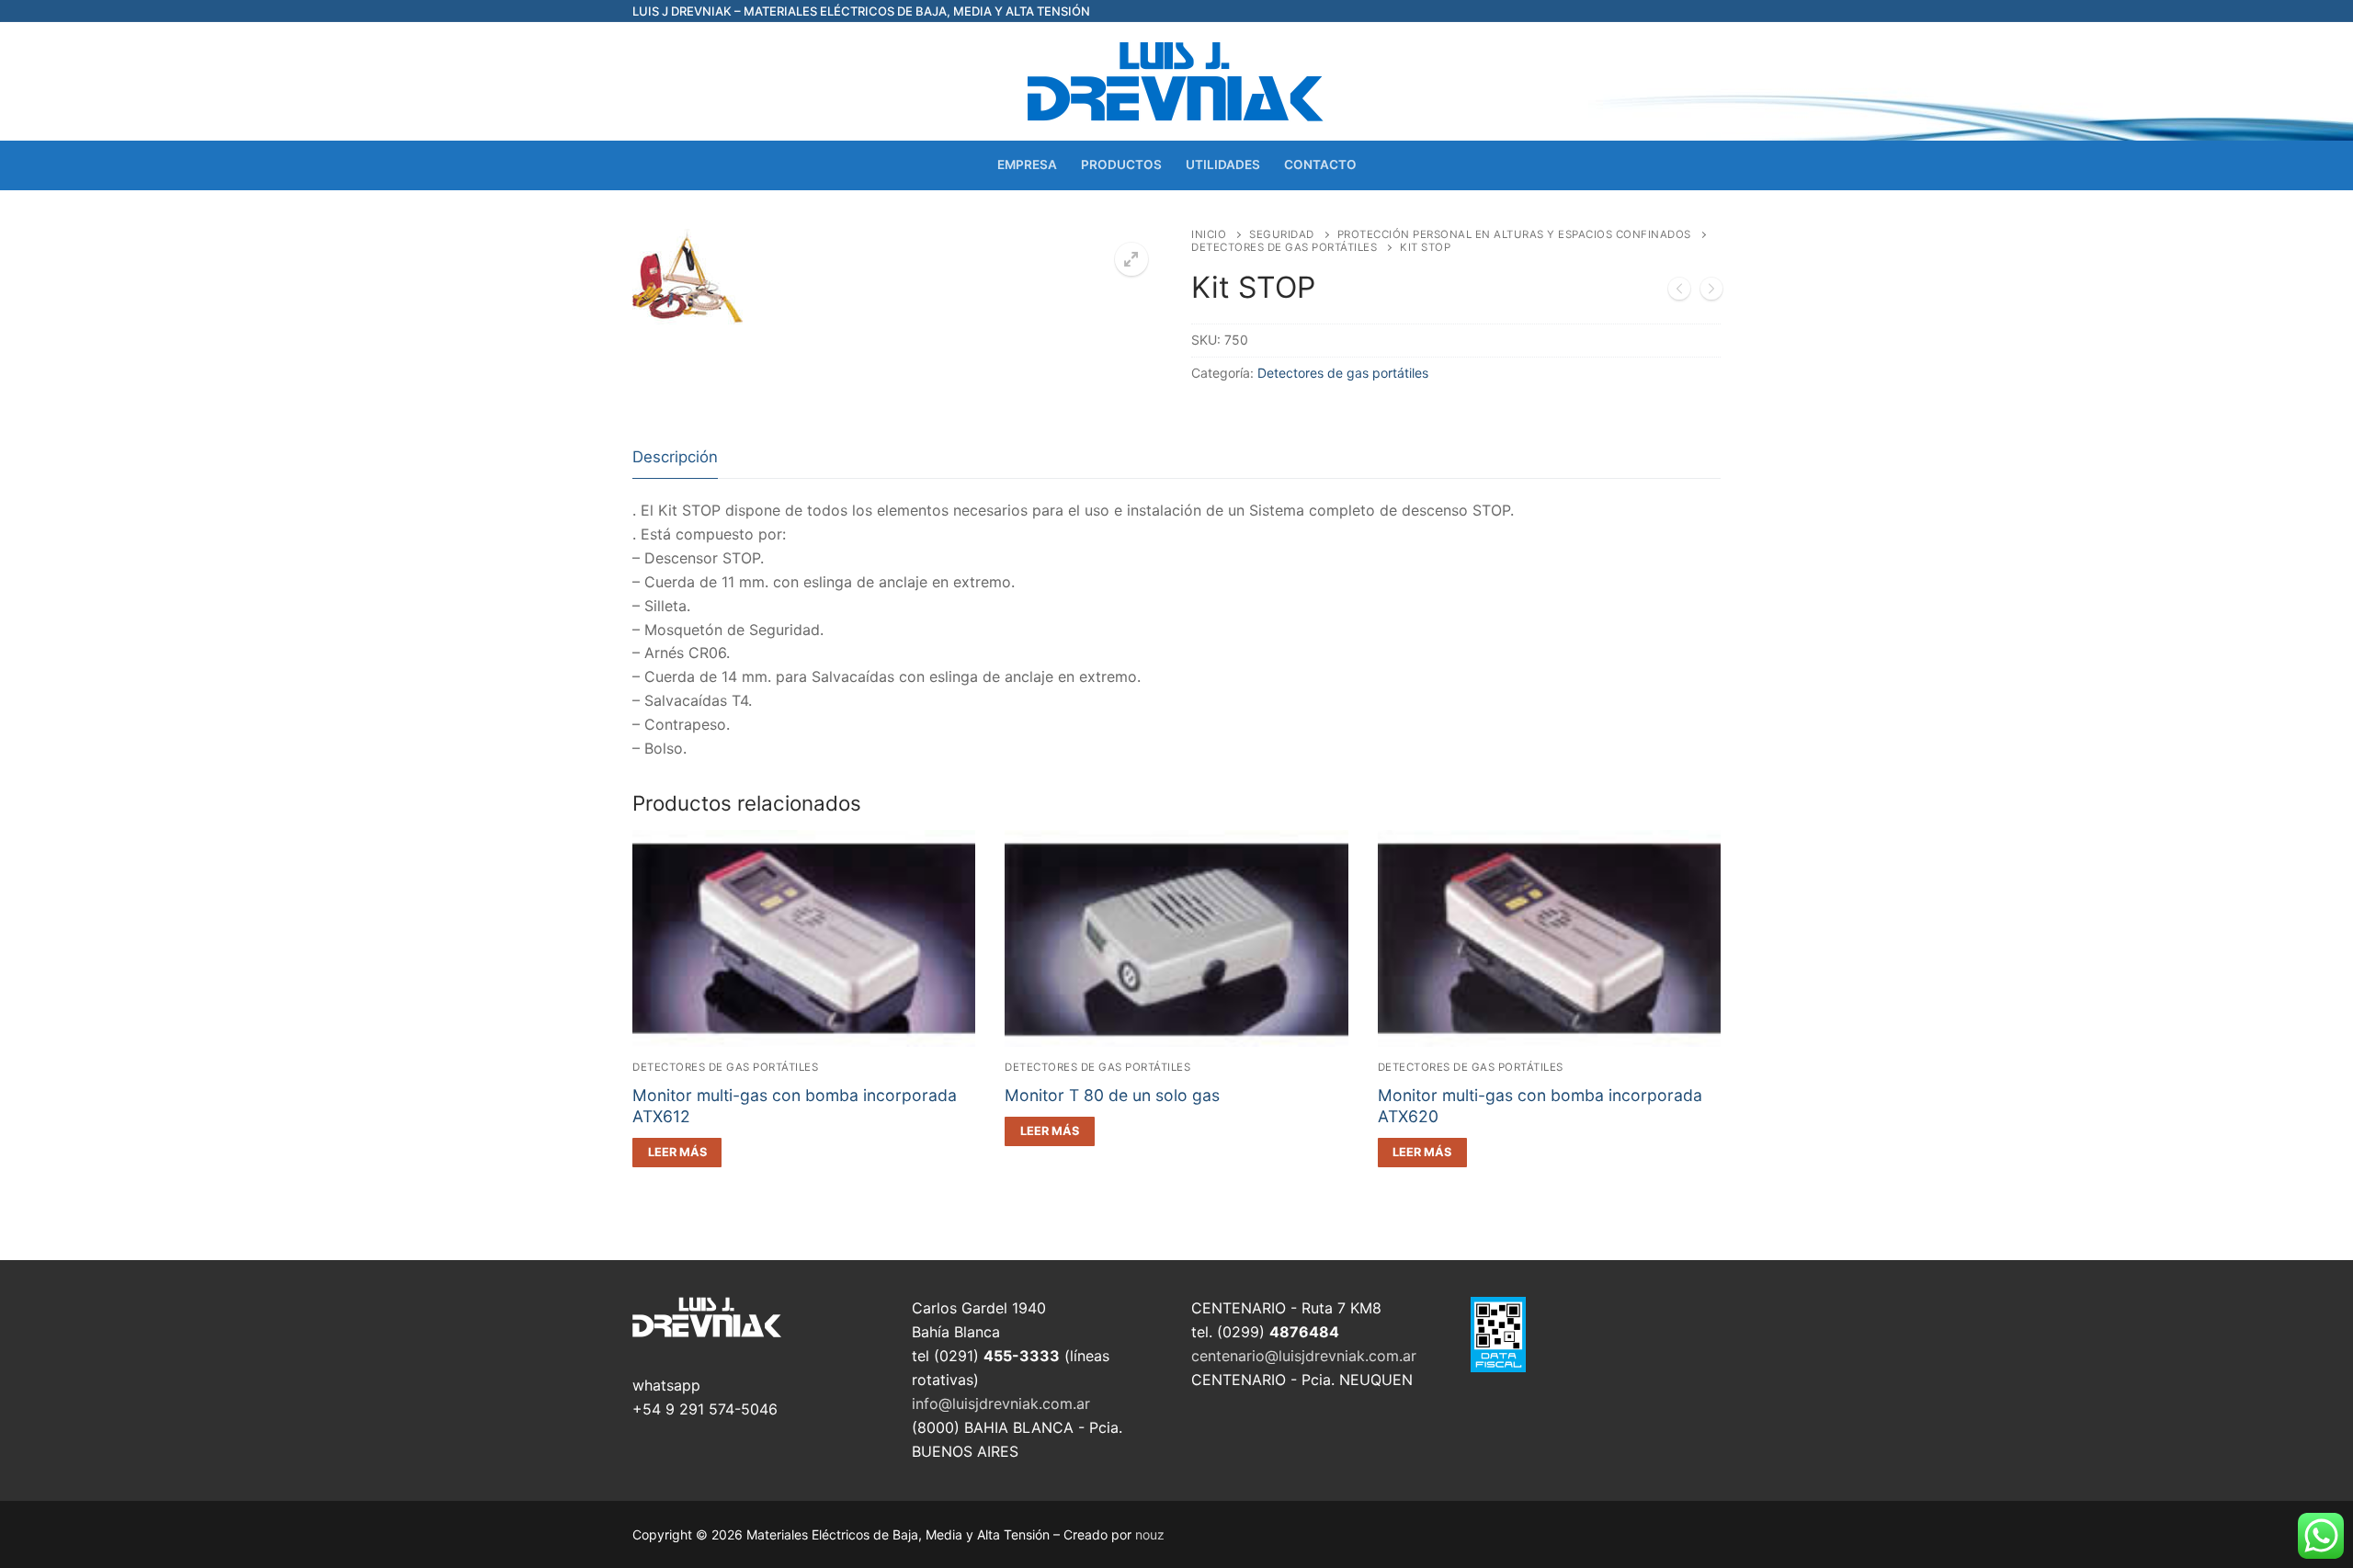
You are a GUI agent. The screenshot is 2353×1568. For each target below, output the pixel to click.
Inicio (1209, 234)
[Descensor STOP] (1679, 292)
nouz (1150, 1534)
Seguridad (1282, 234)
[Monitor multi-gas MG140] (1711, 292)
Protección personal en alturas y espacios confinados (1514, 234)
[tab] (675, 458)
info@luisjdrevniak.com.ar (1001, 1403)
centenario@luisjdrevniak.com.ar (1304, 1356)
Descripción (675, 457)
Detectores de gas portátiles (1284, 247)
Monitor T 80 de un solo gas (1112, 1095)
